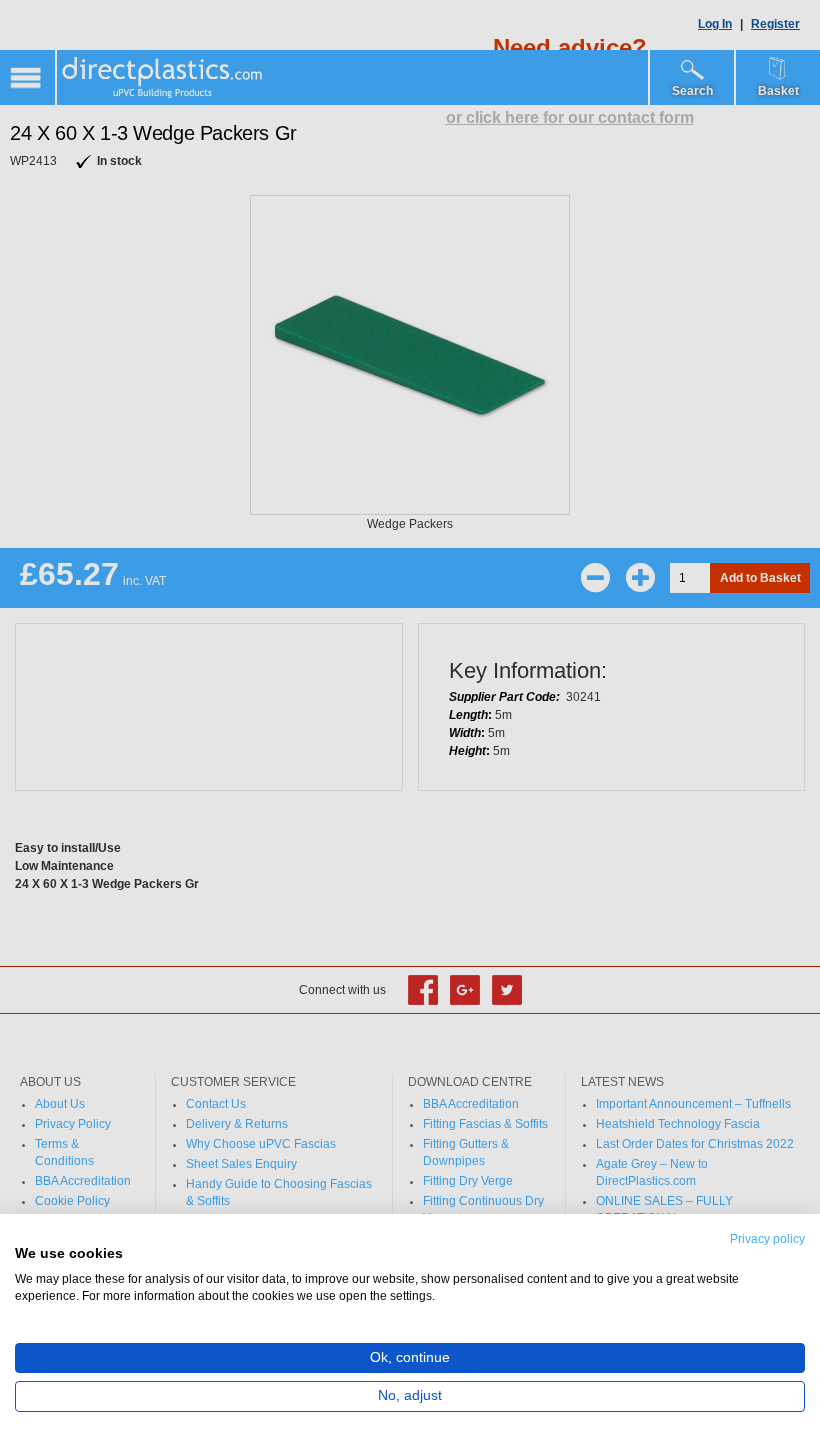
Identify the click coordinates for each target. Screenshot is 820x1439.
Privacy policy (767, 1239)
